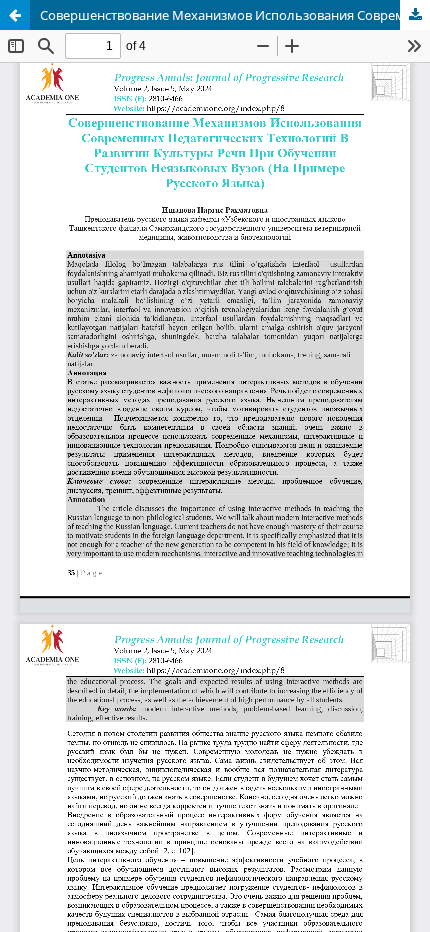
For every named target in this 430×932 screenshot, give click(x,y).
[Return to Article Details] (15, 15)
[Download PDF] (415, 15)
